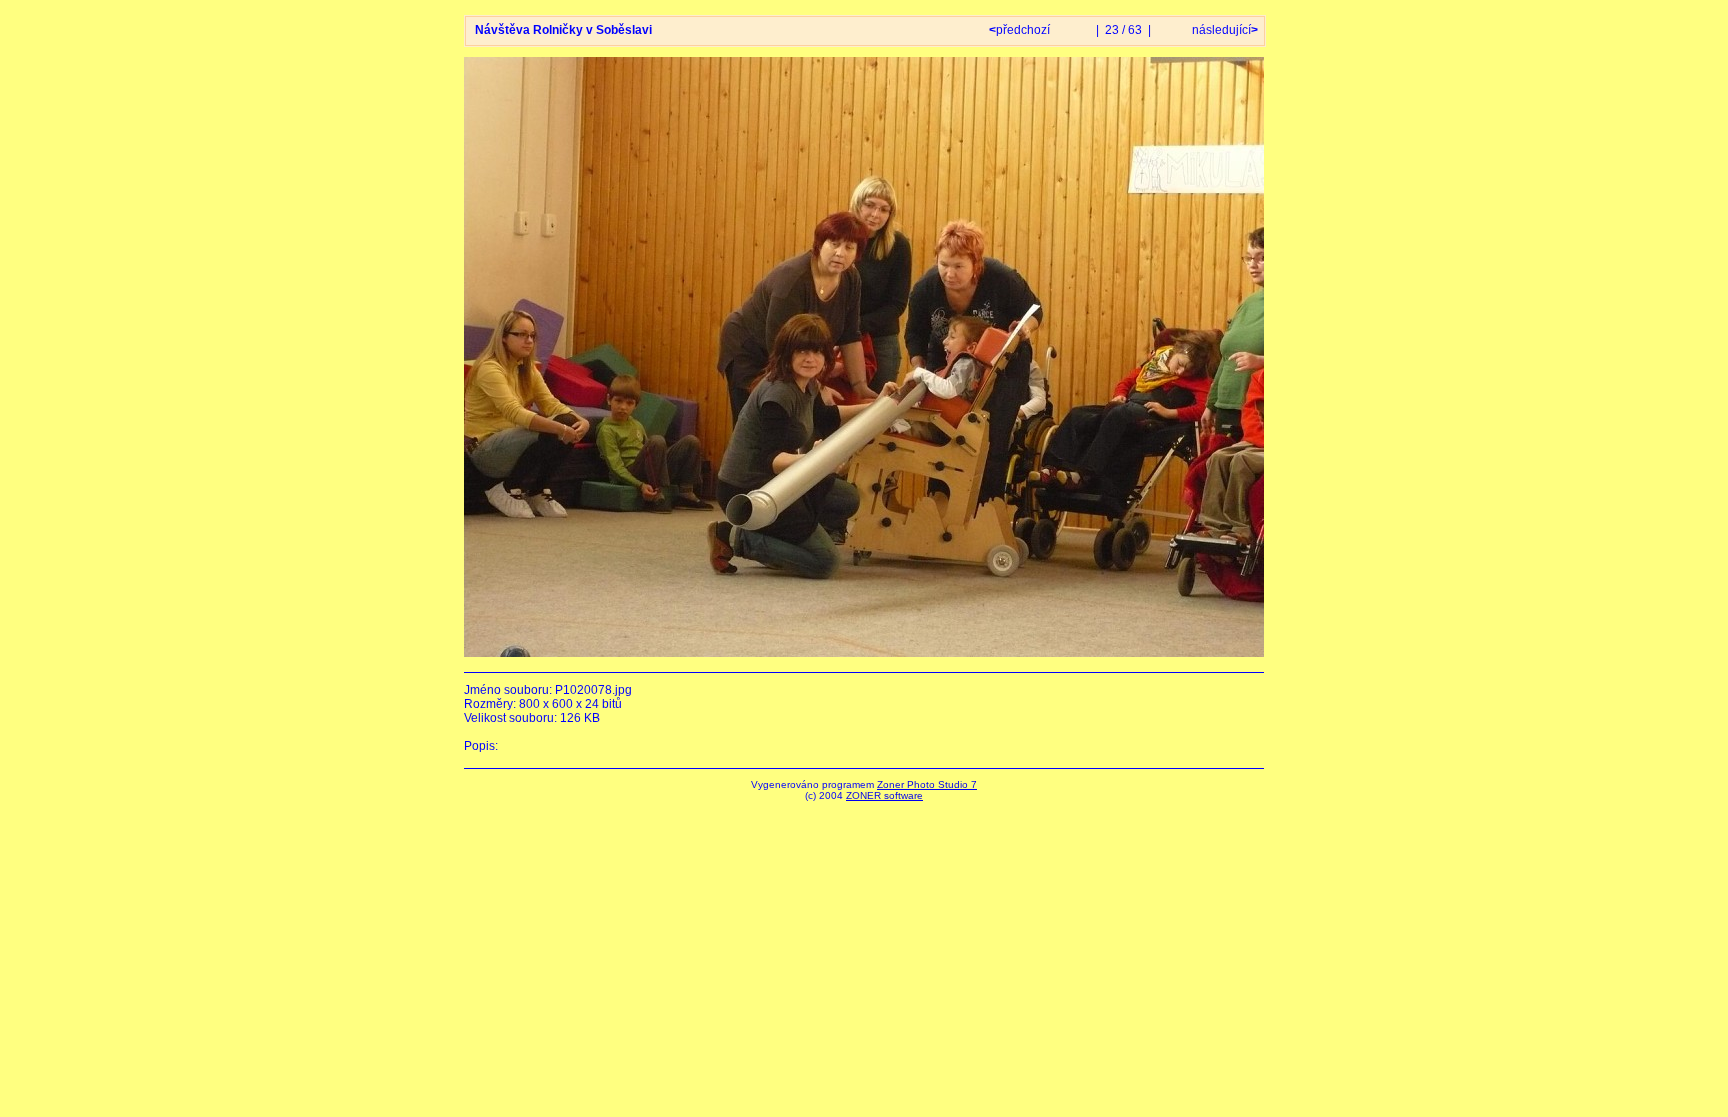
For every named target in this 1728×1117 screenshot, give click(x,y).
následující (1223, 30)
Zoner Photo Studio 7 (927, 784)
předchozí (1021, 30)
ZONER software (884, 795)
